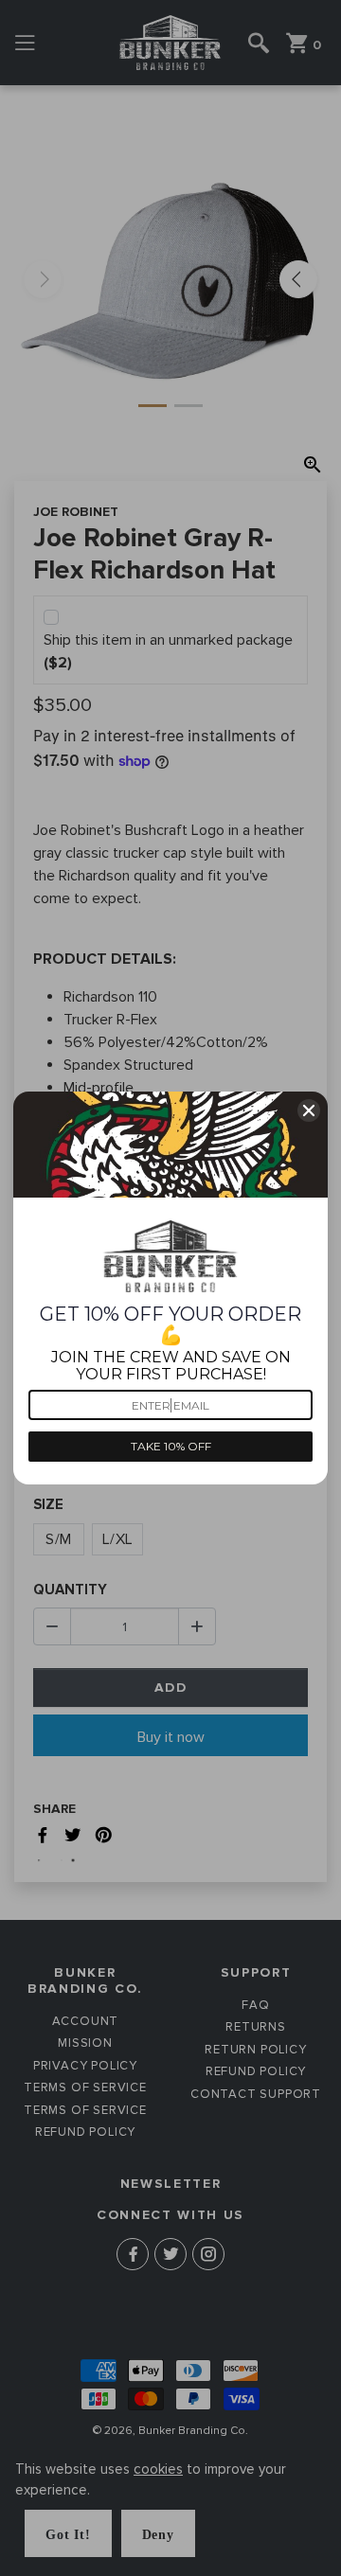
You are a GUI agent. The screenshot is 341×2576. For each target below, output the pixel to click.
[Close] (309, 1110)
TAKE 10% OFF (171, 1446)
